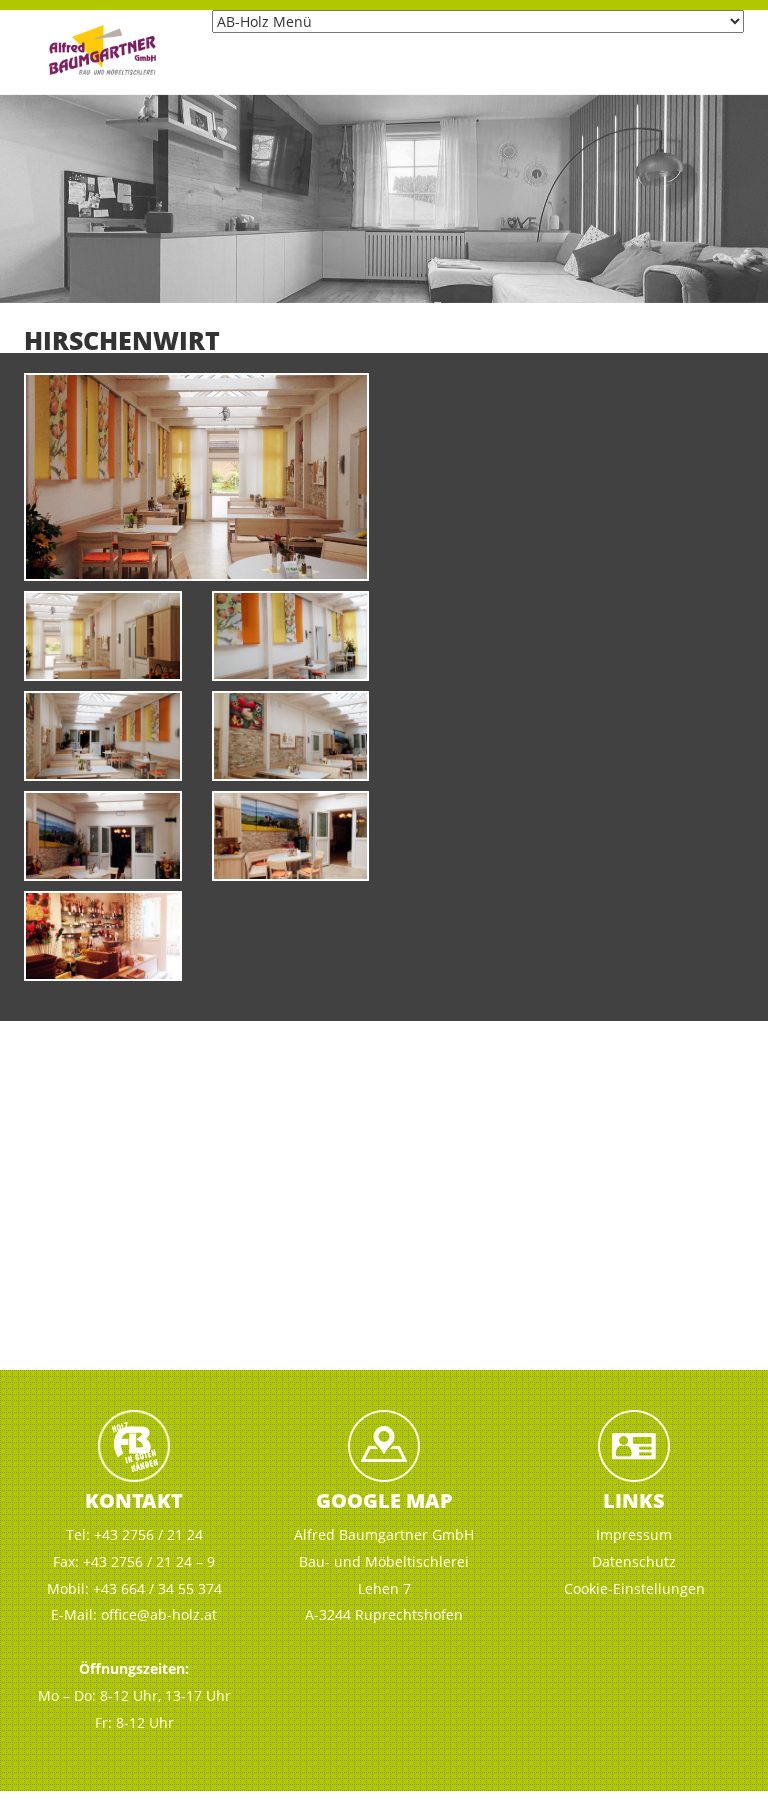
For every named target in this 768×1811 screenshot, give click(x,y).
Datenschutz (634, 1561)
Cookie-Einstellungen (634, 1588)
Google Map (384, 1500)
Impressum (634, 1534)
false (25, 194)
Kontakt (134, 1500)
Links (634, 1500)
